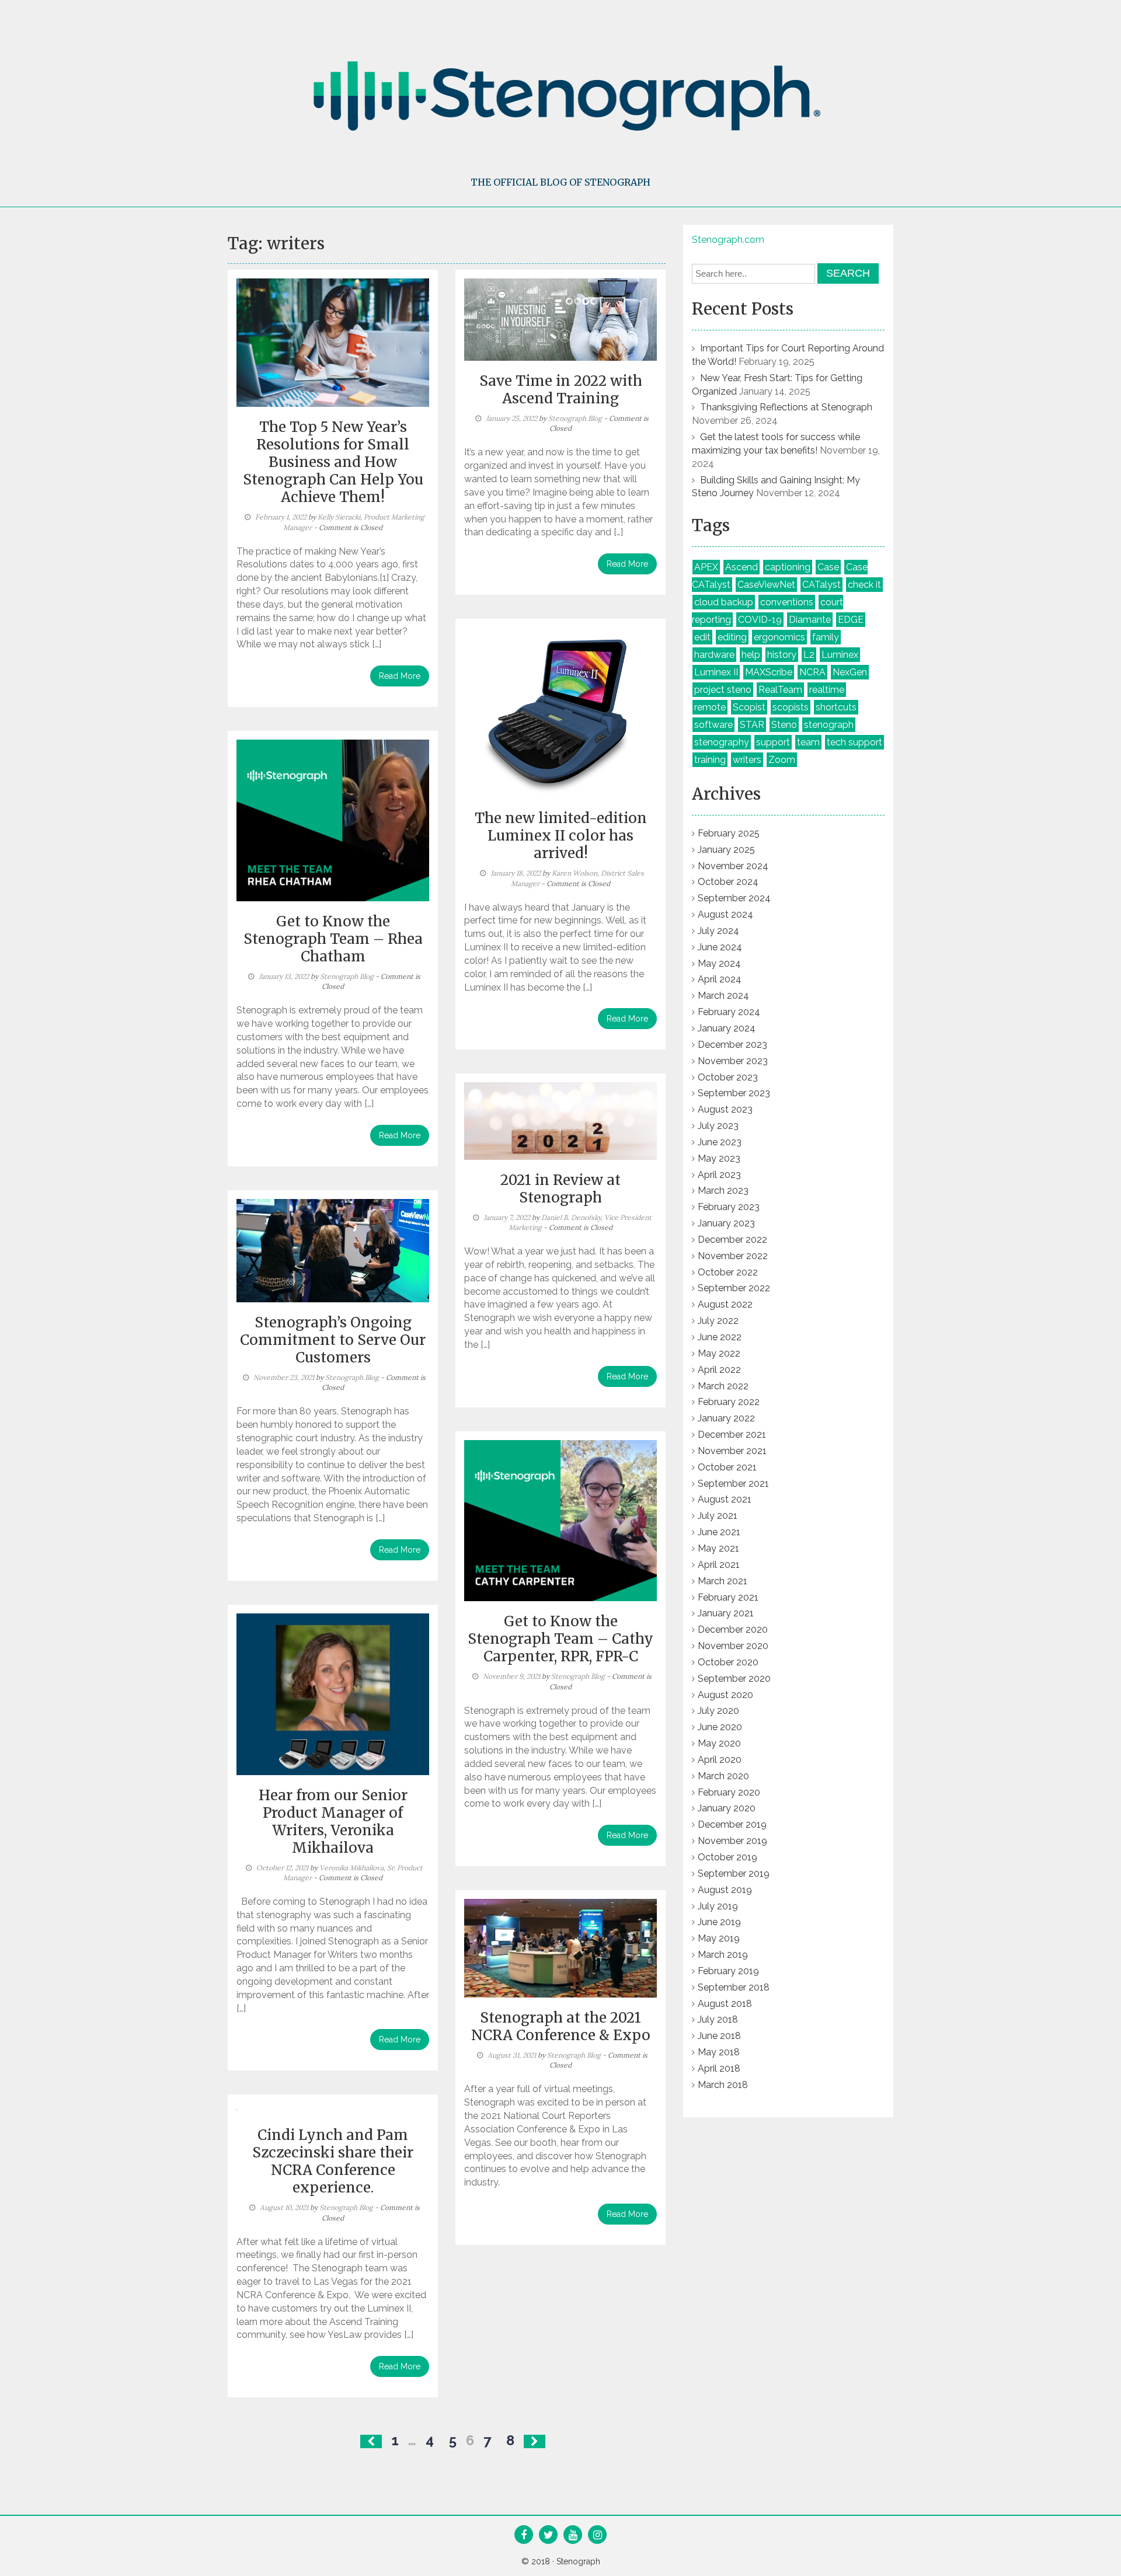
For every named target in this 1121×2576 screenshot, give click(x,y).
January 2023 (726, 1223)
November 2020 (733, 1646)
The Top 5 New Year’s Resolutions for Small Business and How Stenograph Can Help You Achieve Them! (333, 462)
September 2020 (734, 1679)
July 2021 (718, 1516)
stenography (722, 742)
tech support (854, 742)
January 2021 (726, 1613)
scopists (791, 707)
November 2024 (733, 866)
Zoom (782, 760)
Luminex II (716, 672)
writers (747, 760)
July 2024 (718, 931)
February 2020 (729, 1792)
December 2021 (732, 1435)
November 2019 (732, 1841)
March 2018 (723, 2085)
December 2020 (733, 1629)
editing (732, 637)
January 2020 (727, 1808)
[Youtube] (573, 2536)
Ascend (741, 567)
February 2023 (729, 1207)
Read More (400, 676)
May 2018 (719, 2052)
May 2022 (719, 1353)
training (710, 760)
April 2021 (719, 1565)
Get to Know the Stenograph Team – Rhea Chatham (333, 939)
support (773, 742)
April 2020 (720, 1760)
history (782, 655)
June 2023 (720, 1142)
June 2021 (719, 1532)
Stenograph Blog (575, 418)
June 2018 (719, 2036)
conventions (787, 602)
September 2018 (734, 1987)
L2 (809, 655)
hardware (714, 655)
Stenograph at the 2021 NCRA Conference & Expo (561, 2026)
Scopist (749, 707)
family (826, 637)
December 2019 (732, 1824)
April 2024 (720, 979)
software (713, 725)
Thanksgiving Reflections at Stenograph (786, 407)
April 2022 (719, 1370)
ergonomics (779, 637)
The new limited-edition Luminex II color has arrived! (561, 836)
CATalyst (821, 585)
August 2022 (725, 1304)
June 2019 (719, 1922)
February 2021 (728, 1597)
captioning (788, 567)
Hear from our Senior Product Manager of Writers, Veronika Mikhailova (333, 1822)
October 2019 (727, 1857)
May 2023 (719, 1158)
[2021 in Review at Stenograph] (560, 1120)
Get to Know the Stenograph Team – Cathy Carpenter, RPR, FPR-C (560, 1639)
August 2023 (725, 1109)
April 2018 (719, 2068)
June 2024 (720, 947)
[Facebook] (524, 2536)
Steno (784, 725)
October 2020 (728, 1662)
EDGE (851, 620)
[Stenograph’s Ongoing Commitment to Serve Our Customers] (333, 1250)
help (751, 655)
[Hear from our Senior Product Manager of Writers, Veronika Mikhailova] (333, 1693)
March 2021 (723, 1581)
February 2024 (729, 1012)
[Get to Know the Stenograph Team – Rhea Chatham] (333, 820)
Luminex (840, 655)
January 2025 (726, 850)
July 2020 (718, 1711)
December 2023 (732, 1045)
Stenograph (578, 2561)
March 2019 (723, 1955)
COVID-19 (760, 620)
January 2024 (727, 1028)
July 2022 (718, 1321)
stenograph (829, 725)
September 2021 (733, 1484)
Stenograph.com (728, 240)
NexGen (850, 672)
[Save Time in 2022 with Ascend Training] (560, 319)
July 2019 (718, 1906)
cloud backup (724, 602)
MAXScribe (769, 672)
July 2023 (718, 1126)
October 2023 (728, 1077)
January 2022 (726, 1418)
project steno (723, 690)
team (808, 742)
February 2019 (728, 1971)
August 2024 (725, 914)
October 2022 (728, 1272)
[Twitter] (549, 2536)
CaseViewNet (766, 585)
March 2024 (723, 996)
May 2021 (718, 1548)
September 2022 (734, 1288)
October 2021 (727, 1467)
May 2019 (719, 1938)
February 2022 (729, 1402)
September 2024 (734, 898)
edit (702, 637)
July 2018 (718, 2019)
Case (828, 567)
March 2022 (723, 1386)
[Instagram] (598, 2536)
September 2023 (734, 1093)
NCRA (812, 672)
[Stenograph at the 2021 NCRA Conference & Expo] (560, 1947)
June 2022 (720, 1337)
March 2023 (723, 1191)
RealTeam (780, 690)
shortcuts (836, 707)
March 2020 (723, 1776)
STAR (752, 725)
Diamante (810, 620)
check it (864, 585)
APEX (706, 567)
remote (710, 707)
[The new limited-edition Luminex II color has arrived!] (560, 712)
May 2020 (719, 1743)
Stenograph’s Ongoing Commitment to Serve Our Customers (333, 1340)
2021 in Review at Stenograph (560, 1189)
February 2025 (729, 833)
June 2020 (720, 1727)
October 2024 (728, 882)
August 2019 (725, 1890)
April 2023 (719, 1175)
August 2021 (725, 1499)
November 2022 (733, 1256)
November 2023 (733, 1061)
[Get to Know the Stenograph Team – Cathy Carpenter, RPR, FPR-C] (560, 1520)
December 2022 (732, 1240)
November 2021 (732, 1451)
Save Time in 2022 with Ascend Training (561, 390)
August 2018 (725, 2004)
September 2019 (734, 1873)
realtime (827, 690)
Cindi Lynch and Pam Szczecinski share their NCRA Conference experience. (333, 2161)
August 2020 (725, 1695)
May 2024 (719, 963)
